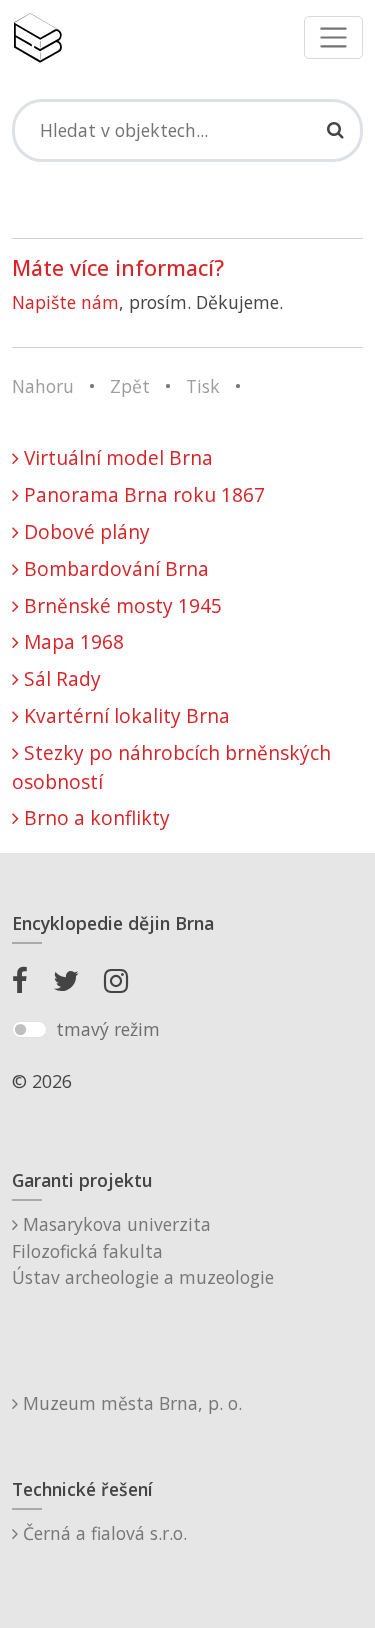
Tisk (203, 386)
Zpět (130, 386)
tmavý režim (108, 1029)
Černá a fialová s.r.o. (102, 1533)
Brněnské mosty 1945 (120, 605)
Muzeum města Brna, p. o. (130, 1403)
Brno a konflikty (94, 817)
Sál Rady (60, 678)
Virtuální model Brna (116, 457)
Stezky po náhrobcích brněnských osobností (171, 767)
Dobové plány (84, 531)
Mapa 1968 (71, 641)
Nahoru (43, 386)
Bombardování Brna (114, 568)
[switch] (29, 1030)
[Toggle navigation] (333, 37)
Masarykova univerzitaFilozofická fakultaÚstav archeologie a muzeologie (143, 1250)
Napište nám (65, 302)
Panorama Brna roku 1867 (142, 494)
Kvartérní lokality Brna (124, 715)
